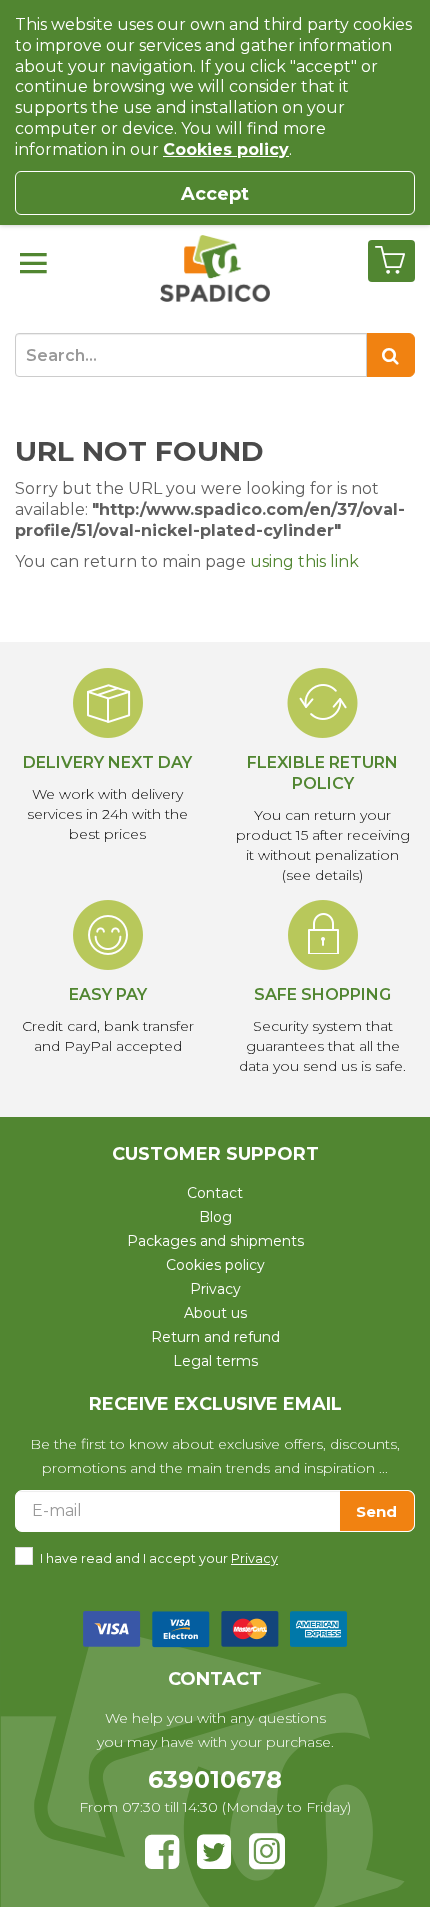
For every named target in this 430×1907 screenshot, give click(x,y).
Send (376, 1511)
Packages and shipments (215, 1241)
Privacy (215, 1289)
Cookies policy (215, 1265)
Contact (215, 1193)
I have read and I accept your (159, 1558)
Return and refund (215, 1337)
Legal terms (215, 1361)
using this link (304, 561)
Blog (215, 1217)
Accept (215, 194)
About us (215, 1313)
